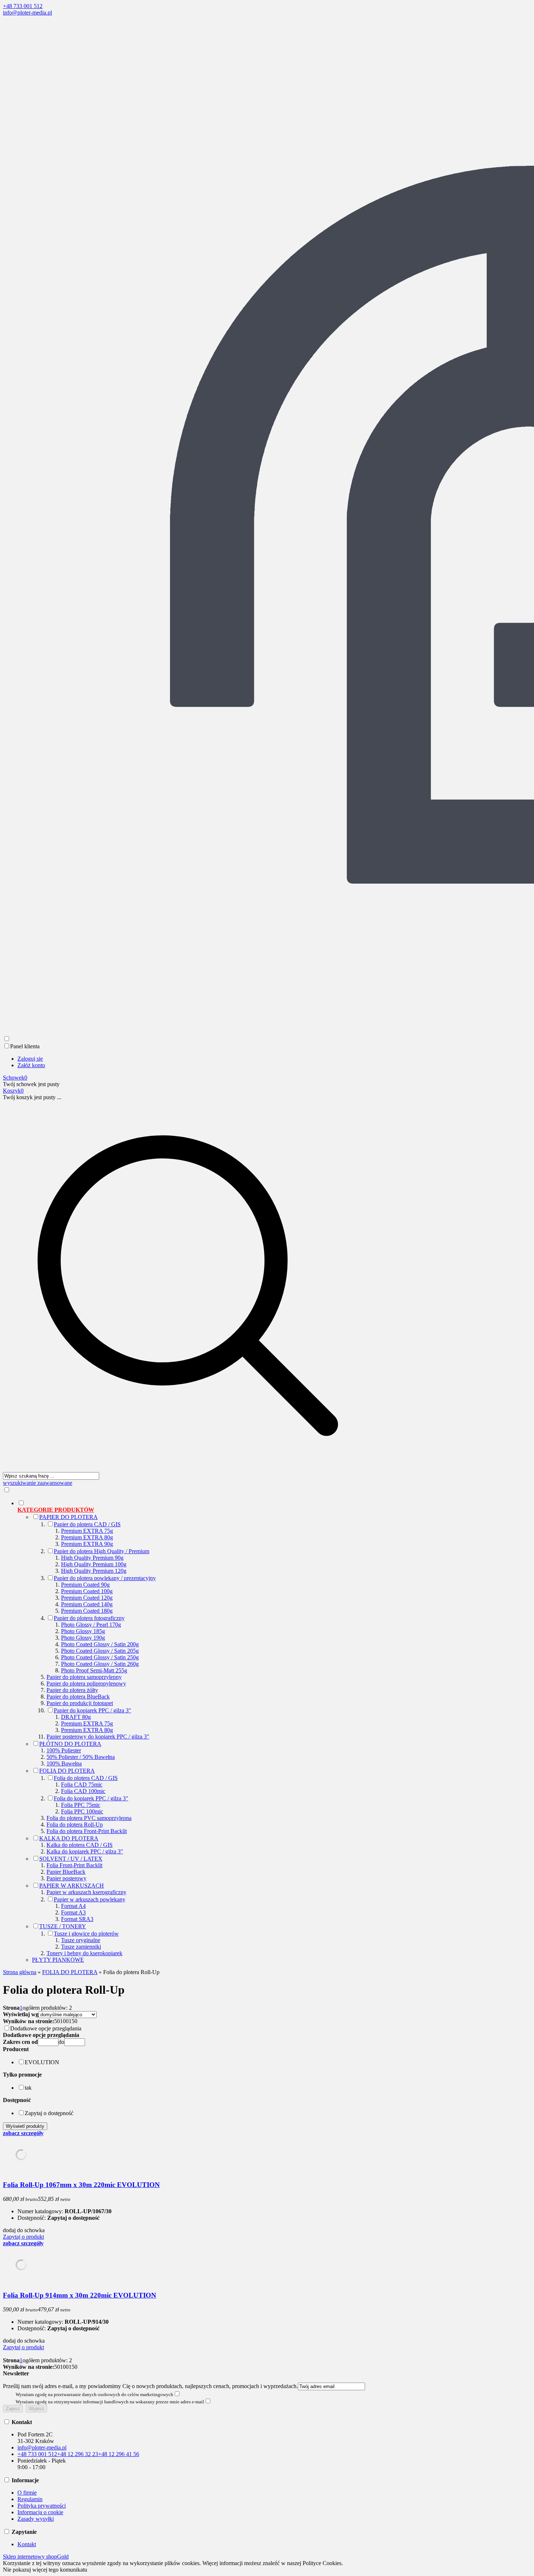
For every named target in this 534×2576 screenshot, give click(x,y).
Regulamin (30, 2499)
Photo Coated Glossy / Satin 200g (100, 1644)
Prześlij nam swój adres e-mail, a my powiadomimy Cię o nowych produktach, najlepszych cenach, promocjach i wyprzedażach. (150, 2386)
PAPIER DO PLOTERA (68, 1517)
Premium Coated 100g (87, 1591)
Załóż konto (31, 1065)
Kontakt (27, 2544)
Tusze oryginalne (81, 1940)
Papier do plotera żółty (72, 1690)
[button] (16, 2049)
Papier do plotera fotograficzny (89, 1618)
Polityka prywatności (42, 2506)
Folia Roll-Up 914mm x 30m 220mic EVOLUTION (80, 2295)
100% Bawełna (64, 1763)
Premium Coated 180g (87, 1611)
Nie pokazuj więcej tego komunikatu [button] (45, 2570)
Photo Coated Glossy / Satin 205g (100, 1651)
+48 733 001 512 (23, 6)
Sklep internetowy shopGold (36, 2557)
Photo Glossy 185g (83, 1631)
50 (57, 2021)
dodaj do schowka (24, 2230)
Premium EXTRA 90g (87, 1544)
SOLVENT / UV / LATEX (71, 1859)
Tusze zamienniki (81, 1947)
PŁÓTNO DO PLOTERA (70, 1744)
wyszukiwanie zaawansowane (38, 1483)
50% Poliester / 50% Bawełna (81, 1757)
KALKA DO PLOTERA (69, 1838)
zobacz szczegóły (23, 2133)
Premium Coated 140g (87, 1604)
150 (73, 2021)
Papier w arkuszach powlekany (90, 1899)
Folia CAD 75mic (82, 1785)
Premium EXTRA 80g (87, 1537)
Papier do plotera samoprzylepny (84, 1677)
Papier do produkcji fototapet (80, 1703)
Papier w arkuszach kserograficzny (86, 1892)
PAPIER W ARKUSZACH (72, 1886)
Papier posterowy (66, 1878)
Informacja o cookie (40, 2512)
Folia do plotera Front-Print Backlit (87, 1831)
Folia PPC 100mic (82, 1811)
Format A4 (73, 1906)
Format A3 (73, 1912)
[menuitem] (195, 1731)
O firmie (27, 2493)
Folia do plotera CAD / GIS (86, 1778)
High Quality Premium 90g (92, 1558)
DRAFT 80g (76, 1717)
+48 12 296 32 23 (78, 2454)
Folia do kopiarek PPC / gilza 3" (91, 1798)
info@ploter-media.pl (27, 13)
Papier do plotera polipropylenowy (86, 1683)
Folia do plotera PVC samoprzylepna (89, 1818)
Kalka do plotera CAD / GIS (80, 1845)
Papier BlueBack (66, 1872)
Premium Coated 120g (87, 1598)
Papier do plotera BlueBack (78, 1697)
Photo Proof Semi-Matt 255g (94, 1670)
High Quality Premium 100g (94, 1564)
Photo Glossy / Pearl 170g (91, 1625)
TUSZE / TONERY (63, 1926)
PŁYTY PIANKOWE (58, 1960)
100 (64, 2021)
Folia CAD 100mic (83, 1791)
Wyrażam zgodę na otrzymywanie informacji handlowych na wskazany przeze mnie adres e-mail (110, 2402)
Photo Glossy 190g (83, 1638)
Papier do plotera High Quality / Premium (102, 1551)
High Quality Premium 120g (94, 1571)
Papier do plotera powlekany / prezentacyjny (105, 1578)
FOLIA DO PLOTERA (67, 1771)
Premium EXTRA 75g (87, 1531)
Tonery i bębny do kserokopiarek (84, 1953)
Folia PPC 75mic (81, 1805)
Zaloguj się (30, 1059)
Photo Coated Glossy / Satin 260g (100, 1664)
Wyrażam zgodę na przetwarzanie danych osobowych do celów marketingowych (94, 2394)
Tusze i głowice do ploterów (86, 1934)
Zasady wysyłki (36, 2519)
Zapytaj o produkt (23, 2237)
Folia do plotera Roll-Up (75, 1825)
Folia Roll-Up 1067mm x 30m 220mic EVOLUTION (81, 2185)
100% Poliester (64, 1750)
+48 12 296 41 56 (119, 2454)
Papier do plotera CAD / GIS (87, 1524)
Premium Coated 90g (85, 1585)
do (61, 2042)
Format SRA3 (77, 1919)
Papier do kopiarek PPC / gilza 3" (92, 1710)
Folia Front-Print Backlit (74, 1865)
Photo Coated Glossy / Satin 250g (100, 1657)
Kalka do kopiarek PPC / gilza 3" (85, 1851)
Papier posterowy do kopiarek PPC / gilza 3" (98, 1737)
